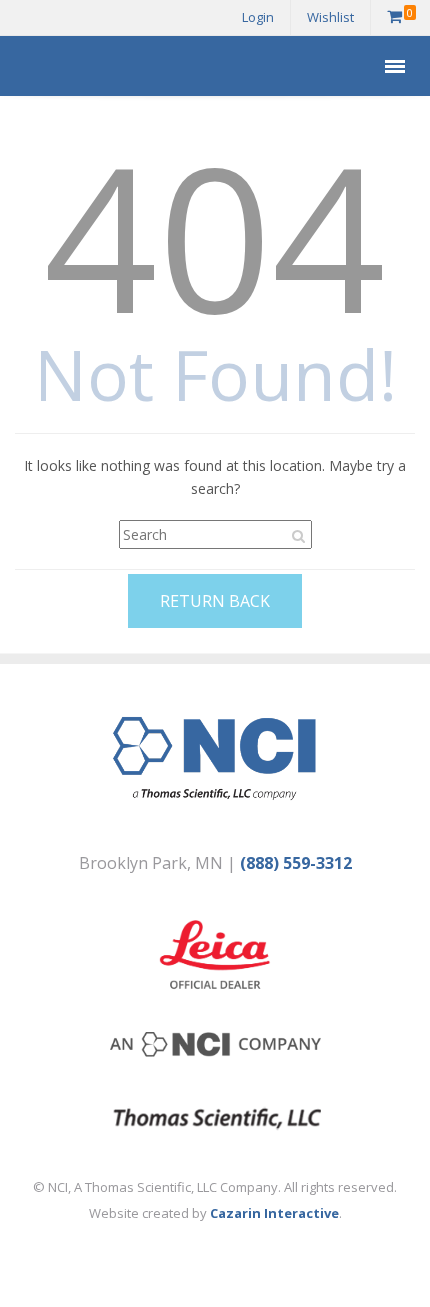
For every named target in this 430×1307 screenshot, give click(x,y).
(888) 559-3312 (296, 863)
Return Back (215, 601)
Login (258, 17)
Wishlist (330, 17)
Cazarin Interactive (274, 1213)
